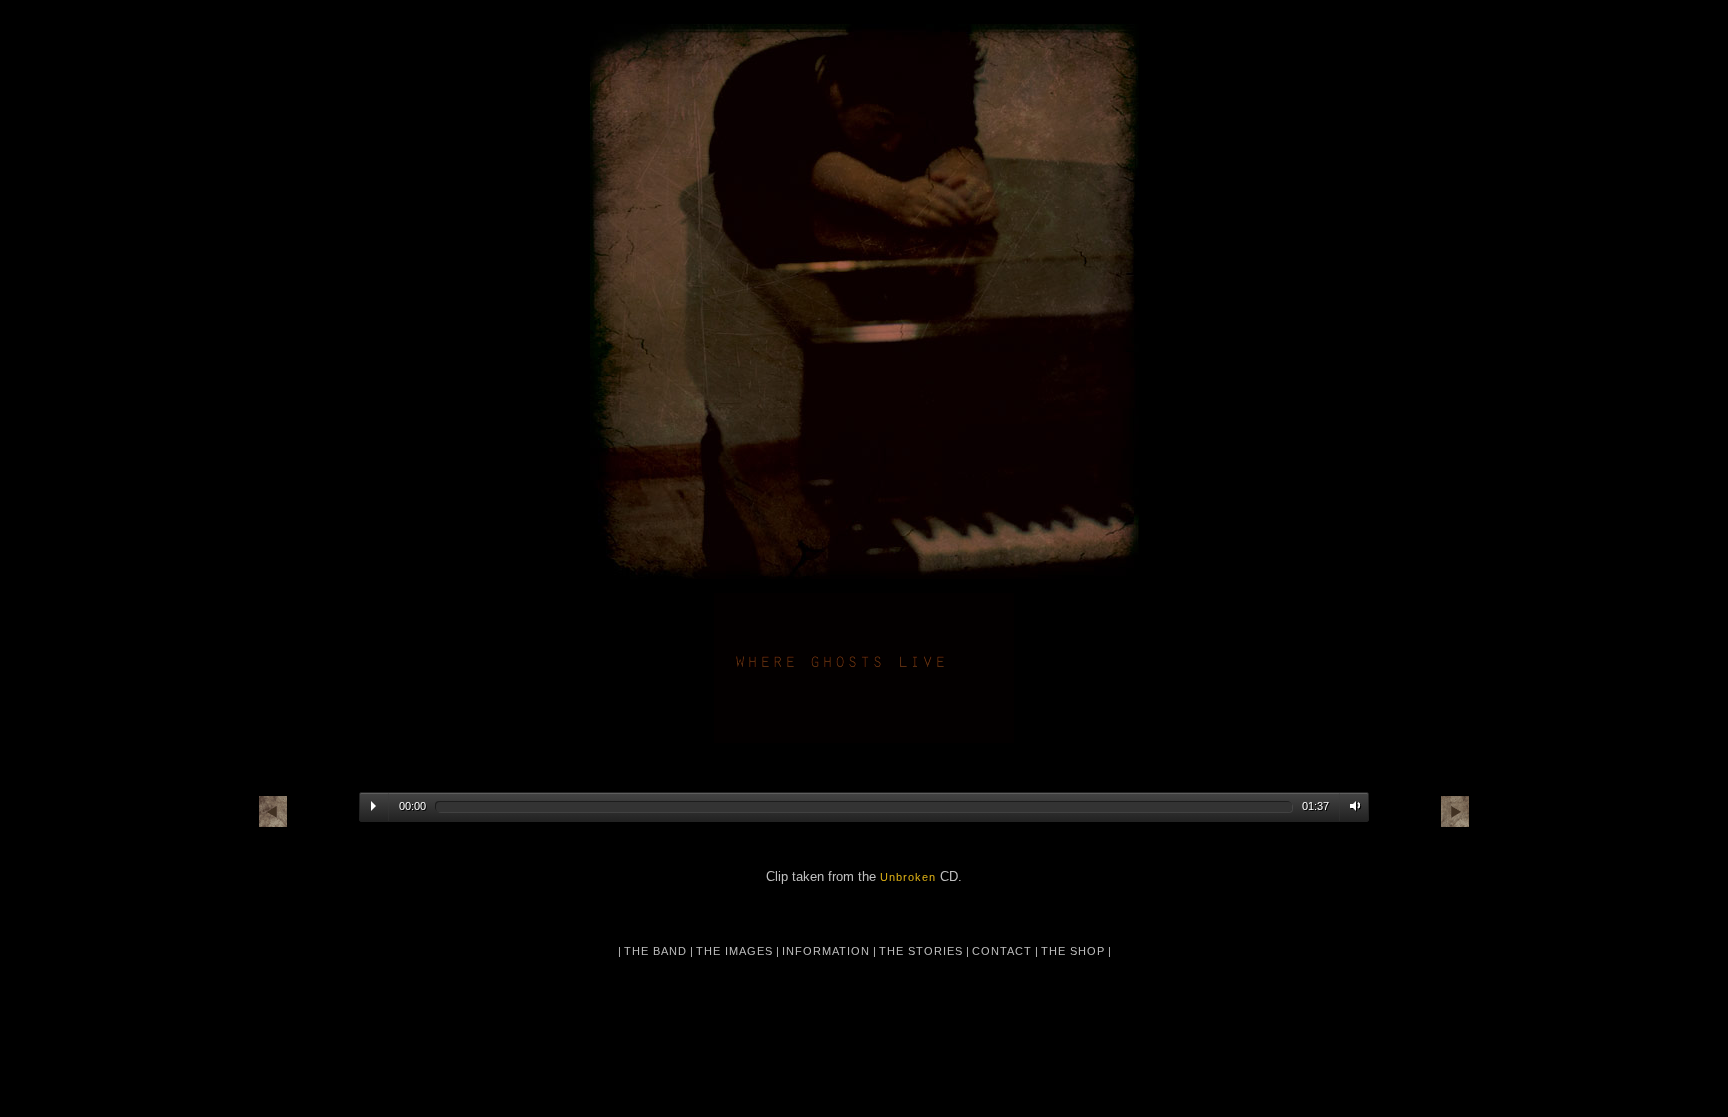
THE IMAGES (734, 951)
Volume (1351, 806)
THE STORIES (921, 951)
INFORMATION (826, 951)
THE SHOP (1073, 951)
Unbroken (908, 877)
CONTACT (1002, 951)
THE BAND (655, 951)
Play (373, 806)
